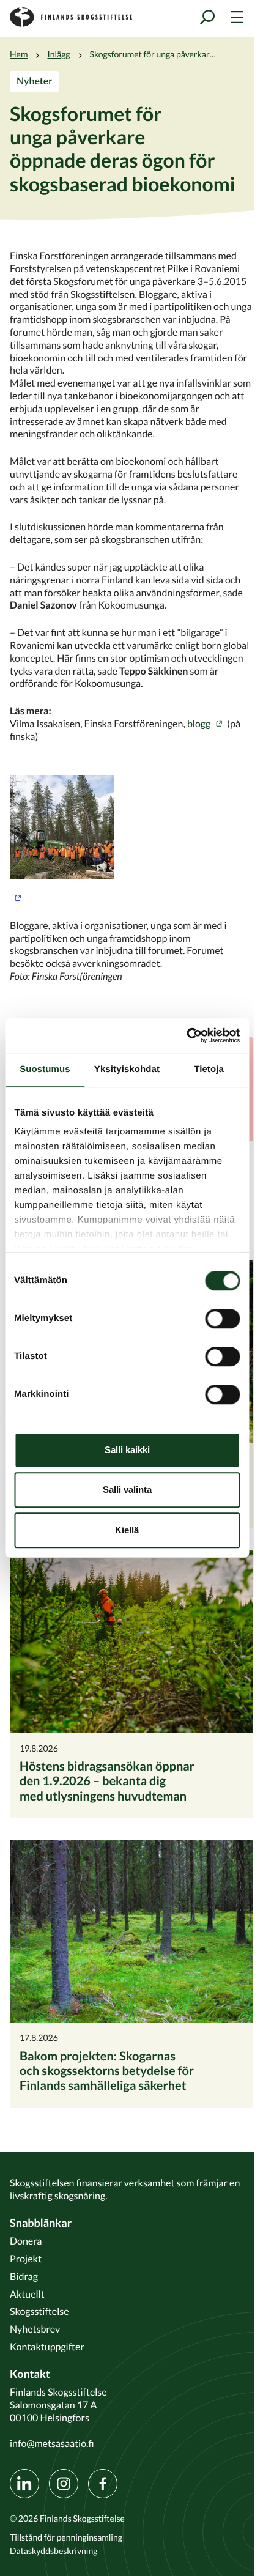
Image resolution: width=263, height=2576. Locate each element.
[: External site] (131, 839)
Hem (19, 54)
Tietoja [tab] (209, 1069)
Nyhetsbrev (35, 2329)
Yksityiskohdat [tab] (127, 1069)
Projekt (26, 2259)
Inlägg (58, 54)
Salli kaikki (127, 1450)
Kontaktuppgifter (47, 2347)
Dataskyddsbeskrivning (54, 2551)
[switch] (222, 1319)
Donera (26, 2241)
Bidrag (24, 2276)
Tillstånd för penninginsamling (66, 2537)
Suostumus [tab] (45, 1069)
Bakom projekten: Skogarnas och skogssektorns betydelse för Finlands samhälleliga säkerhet (107, 2071)
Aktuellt (27, 2294)
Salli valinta (127, 1490)
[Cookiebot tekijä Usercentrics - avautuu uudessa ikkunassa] (186, 1035)
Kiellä (127, 1530)
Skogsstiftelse (39, 2311)
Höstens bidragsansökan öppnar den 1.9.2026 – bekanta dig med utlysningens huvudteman (107, 1781)
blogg (199, 724)
